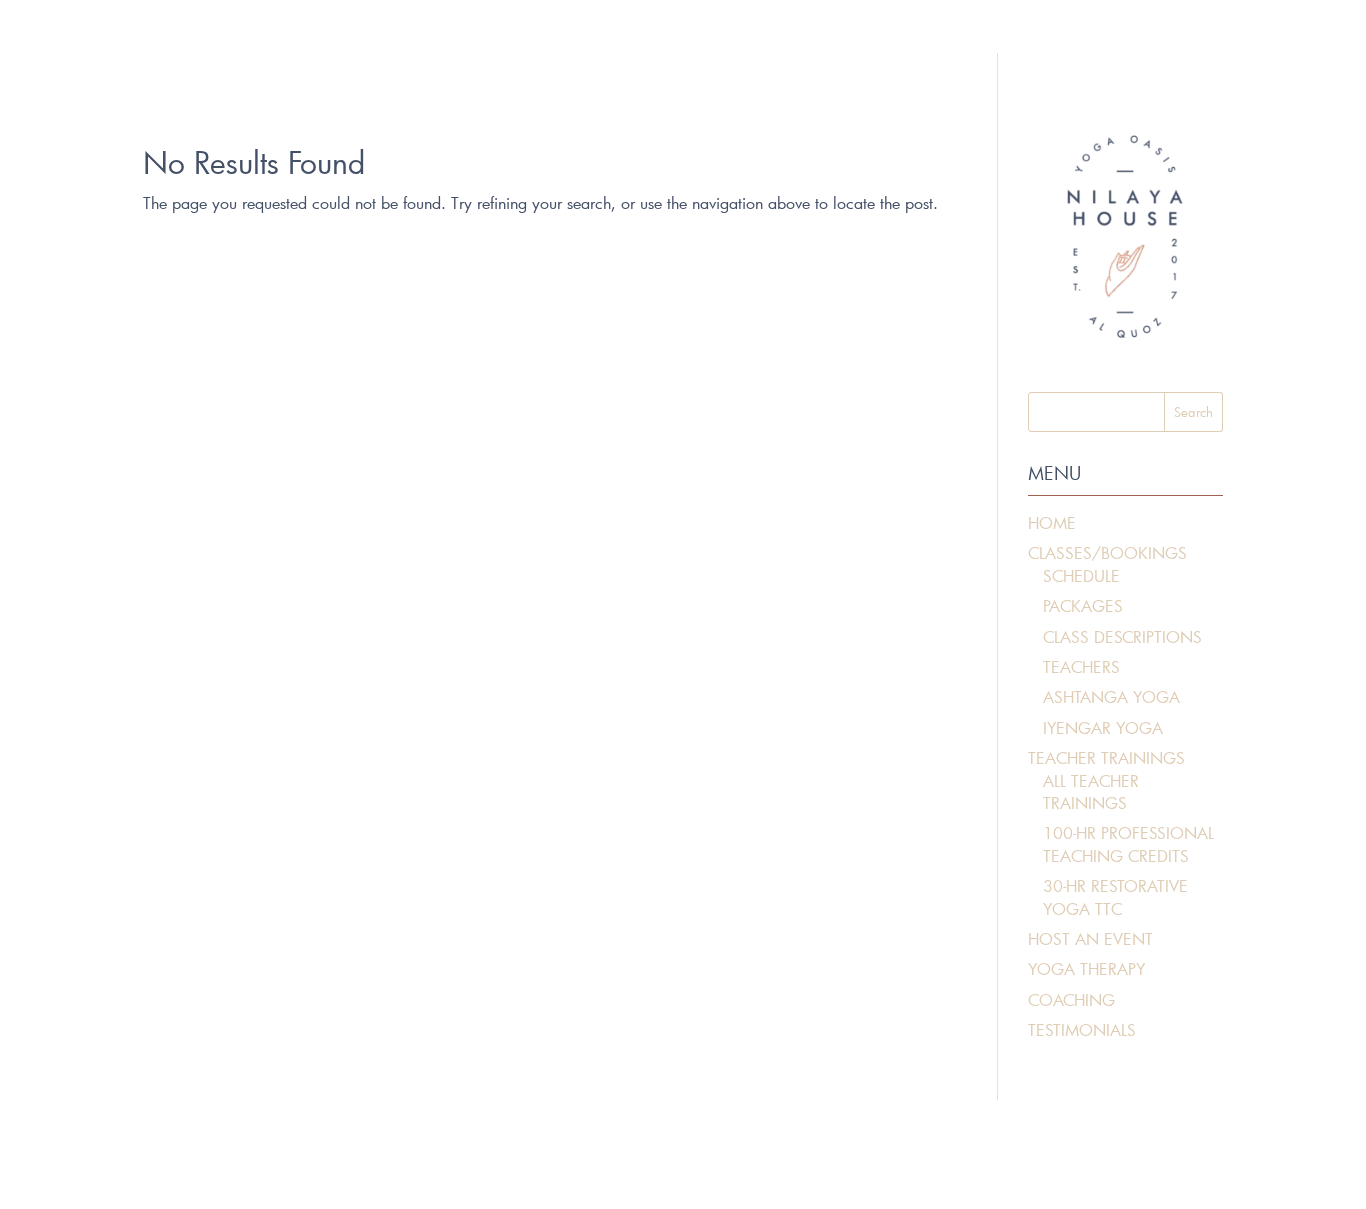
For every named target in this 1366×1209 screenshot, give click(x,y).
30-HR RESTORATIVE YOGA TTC (1115, 896)
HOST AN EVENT (1090, 938)
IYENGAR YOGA (1103, 727)
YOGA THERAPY (1086, 968)
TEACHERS (1081, 666)
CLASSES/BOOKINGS (1107, 552)
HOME (1052, 522)
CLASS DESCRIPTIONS (1122, 636)
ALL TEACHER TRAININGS (1091, 791)
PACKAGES (1083, 605)
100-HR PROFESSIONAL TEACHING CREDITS (1128, 843)
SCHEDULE (1081, 575)
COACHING (1071, 999)
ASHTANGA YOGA (1111, 696)
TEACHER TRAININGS (1106, 757)
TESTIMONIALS (1082, 1029)
